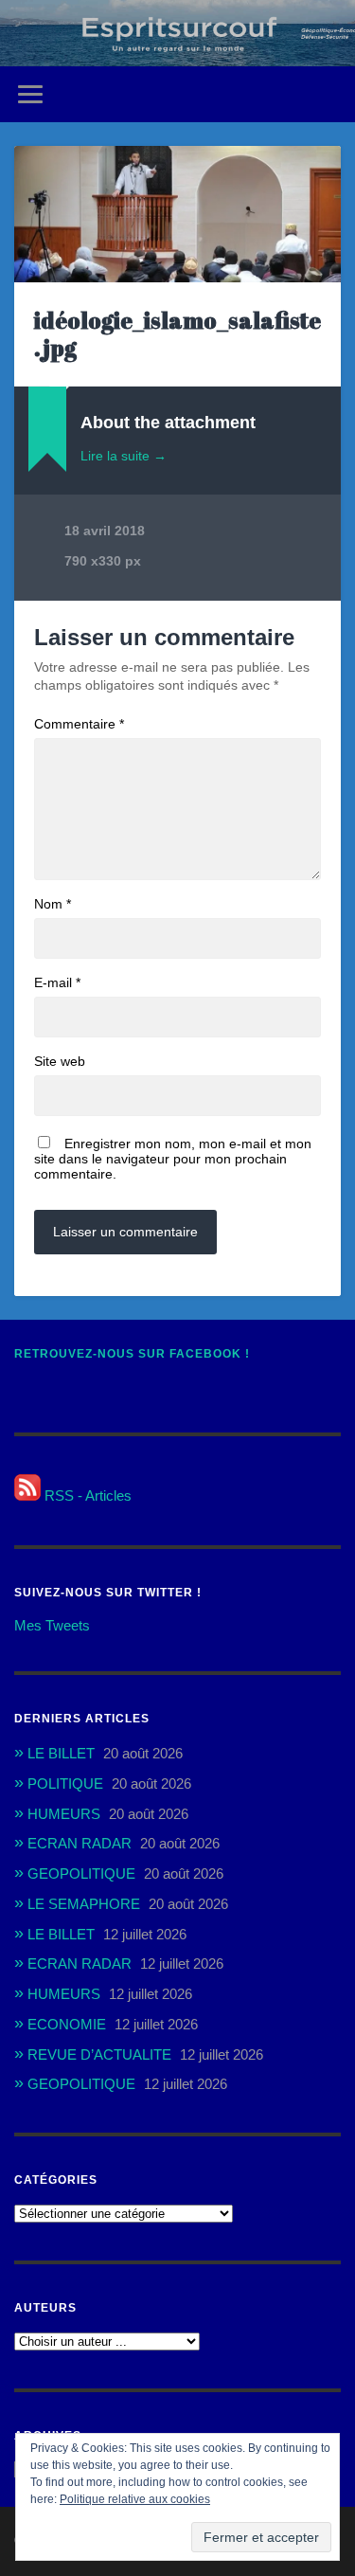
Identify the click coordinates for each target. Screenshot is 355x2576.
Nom (53, 904)
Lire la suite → (124, 456)
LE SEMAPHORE (84, 1904)
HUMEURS (64, 1814)
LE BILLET (61, 1753)
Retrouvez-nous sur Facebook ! (132, 1354)
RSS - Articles (86, 1495)
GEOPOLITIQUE (81, 1873)
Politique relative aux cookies (135, 2499)
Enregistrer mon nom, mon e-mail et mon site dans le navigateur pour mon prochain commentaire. (173, 1159)
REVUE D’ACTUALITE (99, 2054)
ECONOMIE (67, 2024)
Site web (60, 1061)
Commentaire (79, 724)
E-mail (57, 982)
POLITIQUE (65, 1783)
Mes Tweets (52, 1625)
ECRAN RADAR (80, 1843)
